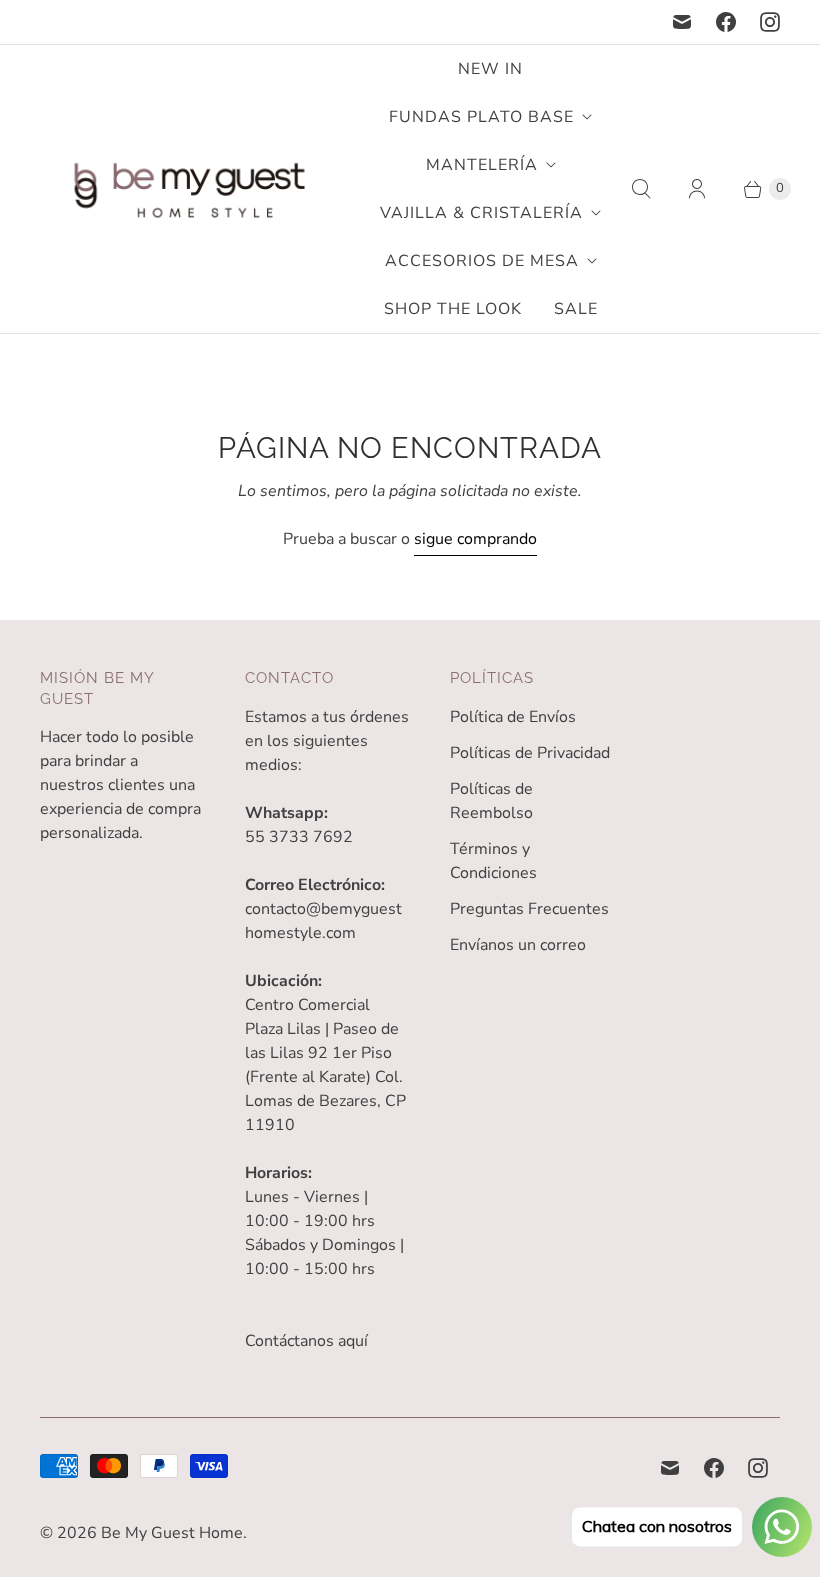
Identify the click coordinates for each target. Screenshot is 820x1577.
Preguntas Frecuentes (529, 909)
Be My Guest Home (172, 1533)
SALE (576, 309)
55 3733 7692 (299, 837)
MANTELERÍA (482, 165)
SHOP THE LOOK (453, 309)
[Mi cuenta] (697, 189)
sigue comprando (475, 539)
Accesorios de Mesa (482, 261)
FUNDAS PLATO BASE (481, 117)
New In (490, 69)
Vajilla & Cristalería (481, 213)
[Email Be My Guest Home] (682, 22)
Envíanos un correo (518, 945)
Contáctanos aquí (306, 1341)
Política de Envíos (513, 717)
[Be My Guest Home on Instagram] (770, 22)
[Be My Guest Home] (190, 189)
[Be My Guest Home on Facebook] (726, 22)
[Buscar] (641, 189)
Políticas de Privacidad (530, 753)
